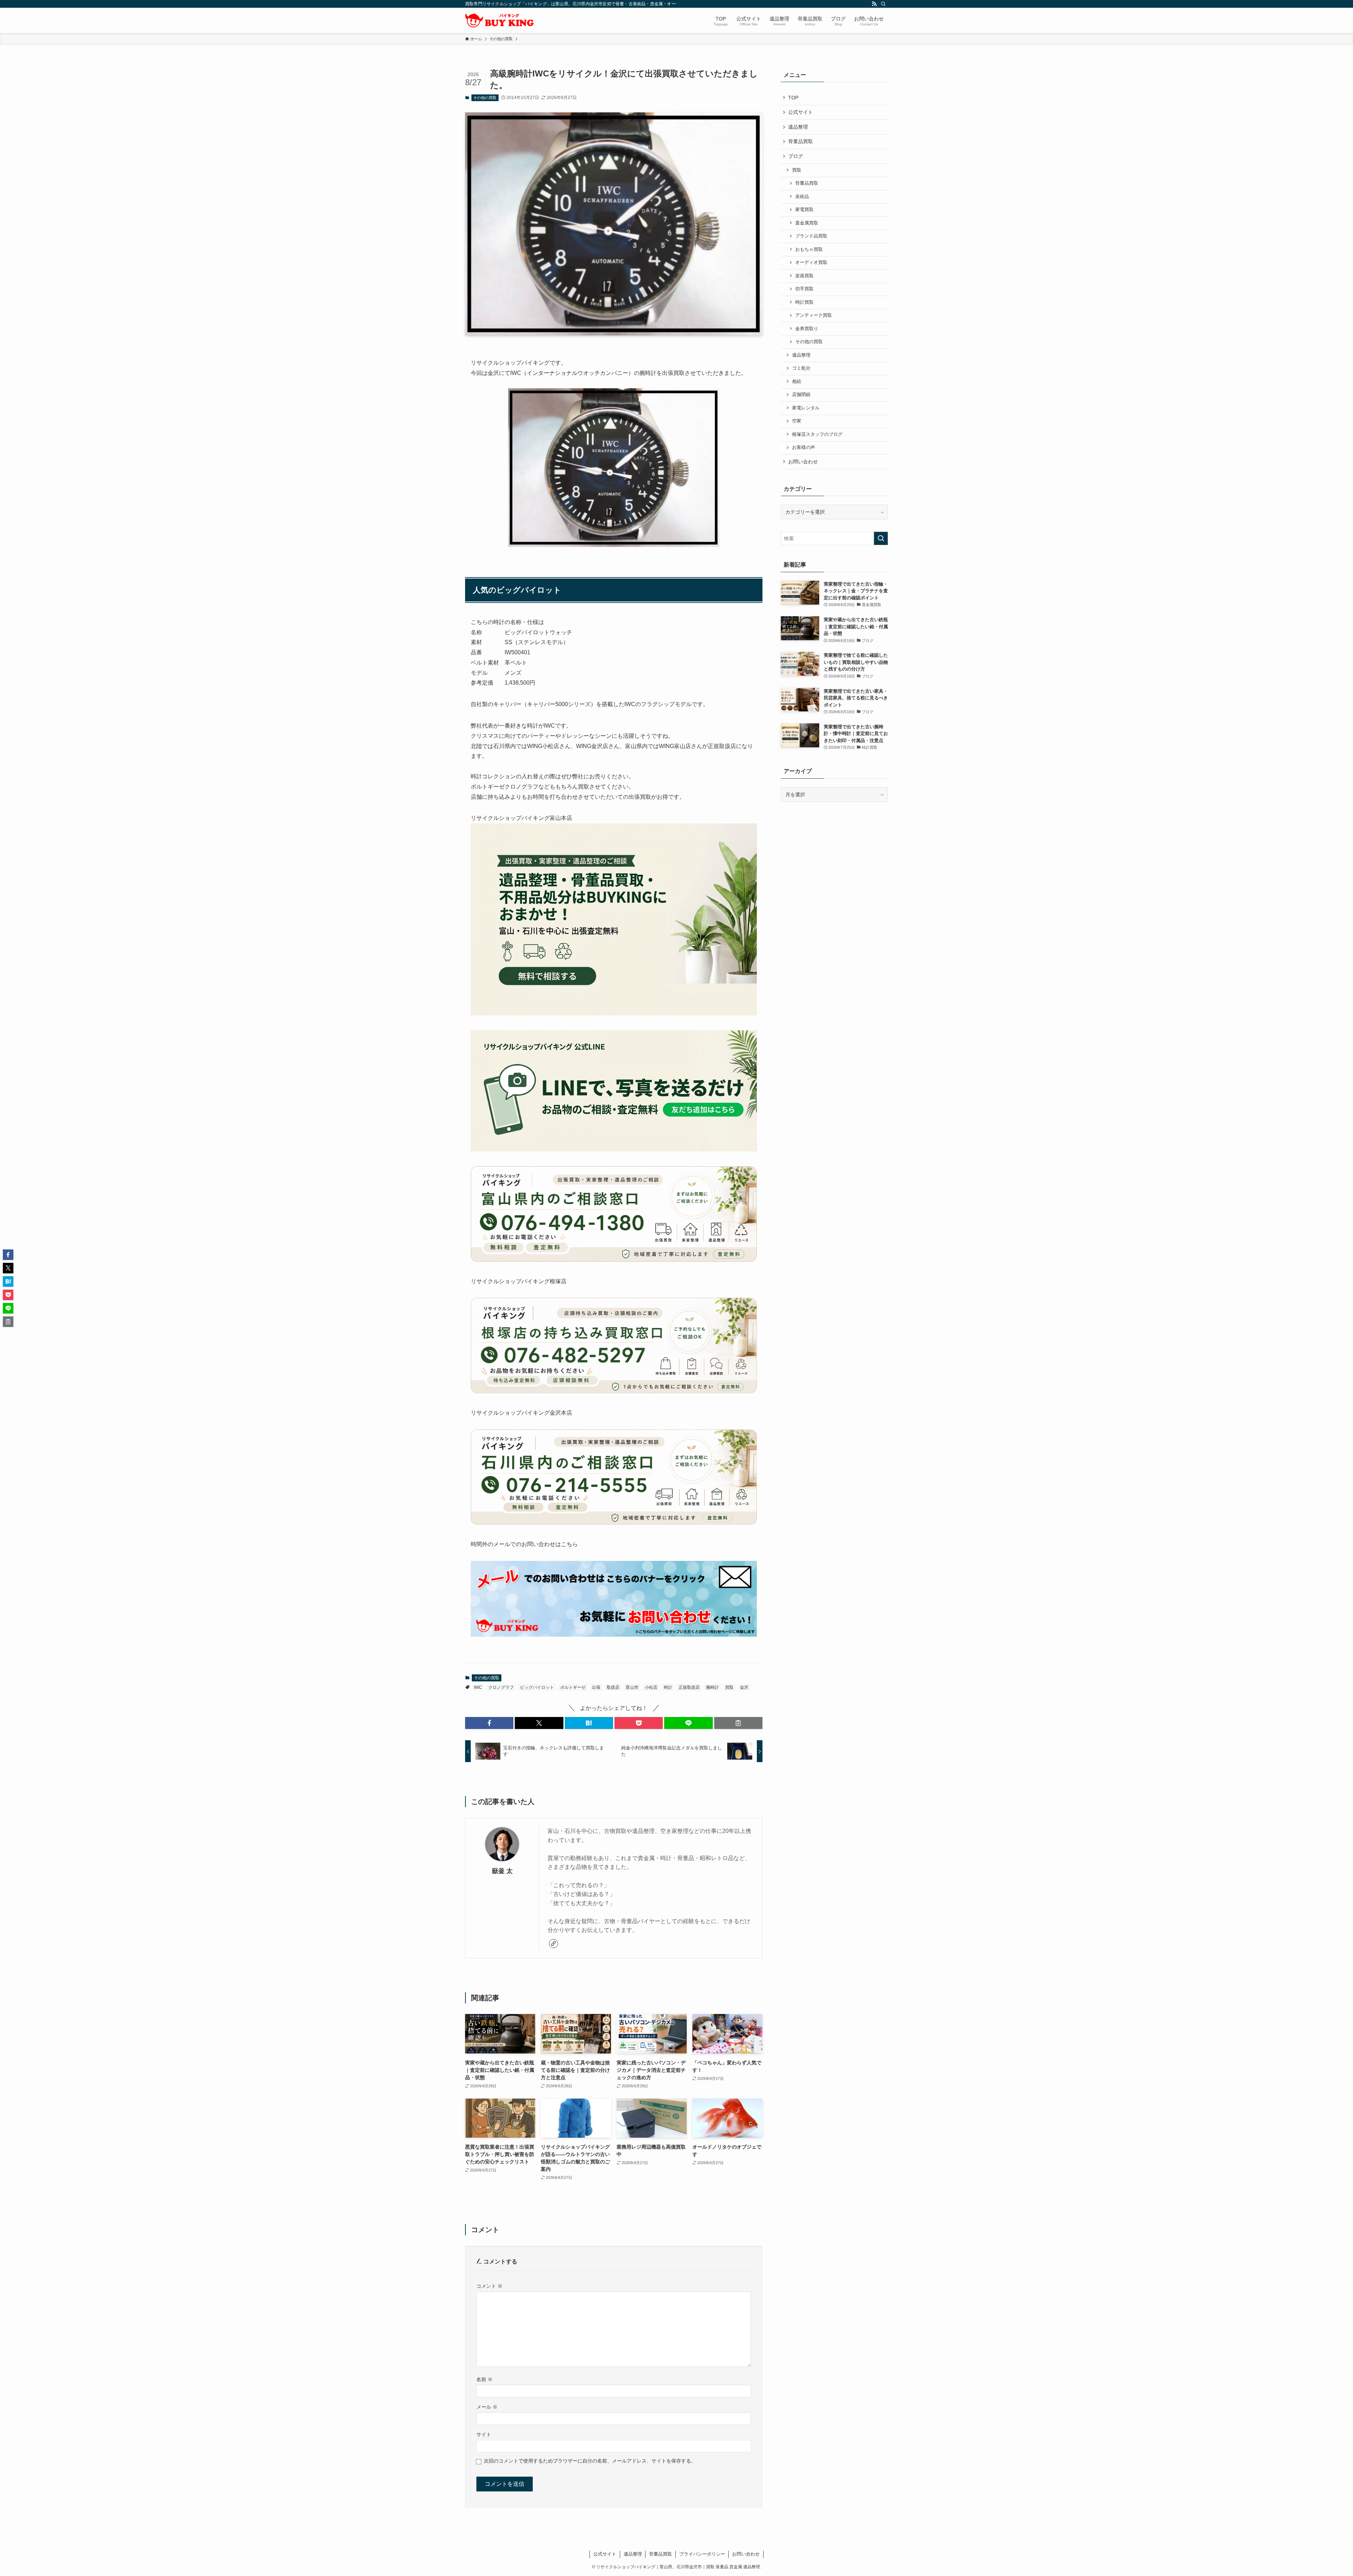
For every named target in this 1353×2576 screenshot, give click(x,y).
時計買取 (804, 302)
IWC (478, 1687)
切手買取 (804, 289)
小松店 (651, 1687)
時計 (668, 1687)
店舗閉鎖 (801, 395)
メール (487, 2407)
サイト (484, 2434)
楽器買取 (804, 276)
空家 (797, 421)
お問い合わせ (803, 462)
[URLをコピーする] (738, 1723)
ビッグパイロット (537, 1687)
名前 (484, 2379)
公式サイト (801, 112)
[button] (489, 1723)
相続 (797, 382)
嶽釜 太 (502, 1871)
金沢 (744, 1687)
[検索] (883, 4)
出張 (596, 1687)
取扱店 (613, 1687)
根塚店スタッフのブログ (817, 434)
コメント (489, 2286)
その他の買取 (485, 98)
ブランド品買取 (811, 236)
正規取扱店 (689, 1687)
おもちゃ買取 (809, 249)
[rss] (874, 4)
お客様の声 (804, 447)
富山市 (632, 1687)
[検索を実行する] (881, 538)
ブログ (796, 156)
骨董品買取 (801, 141)
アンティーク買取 (814, 315)
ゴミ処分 (801, 368)
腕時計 (712, 1687)
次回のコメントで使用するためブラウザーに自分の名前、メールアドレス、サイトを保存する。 (590, 2461)
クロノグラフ (501, 1687)
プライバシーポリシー (702, 2554)
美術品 (802, 197)
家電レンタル (806, 408)
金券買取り (807, 329)
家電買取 (804, 210)
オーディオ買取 (811, 262)
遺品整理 (798, 127)
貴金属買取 (807, 223)
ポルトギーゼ (573, 1687)
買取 (729, 1687)
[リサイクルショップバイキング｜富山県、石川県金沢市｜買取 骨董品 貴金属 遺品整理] (499, 20)
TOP (793, 98)
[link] (554, 1944)
